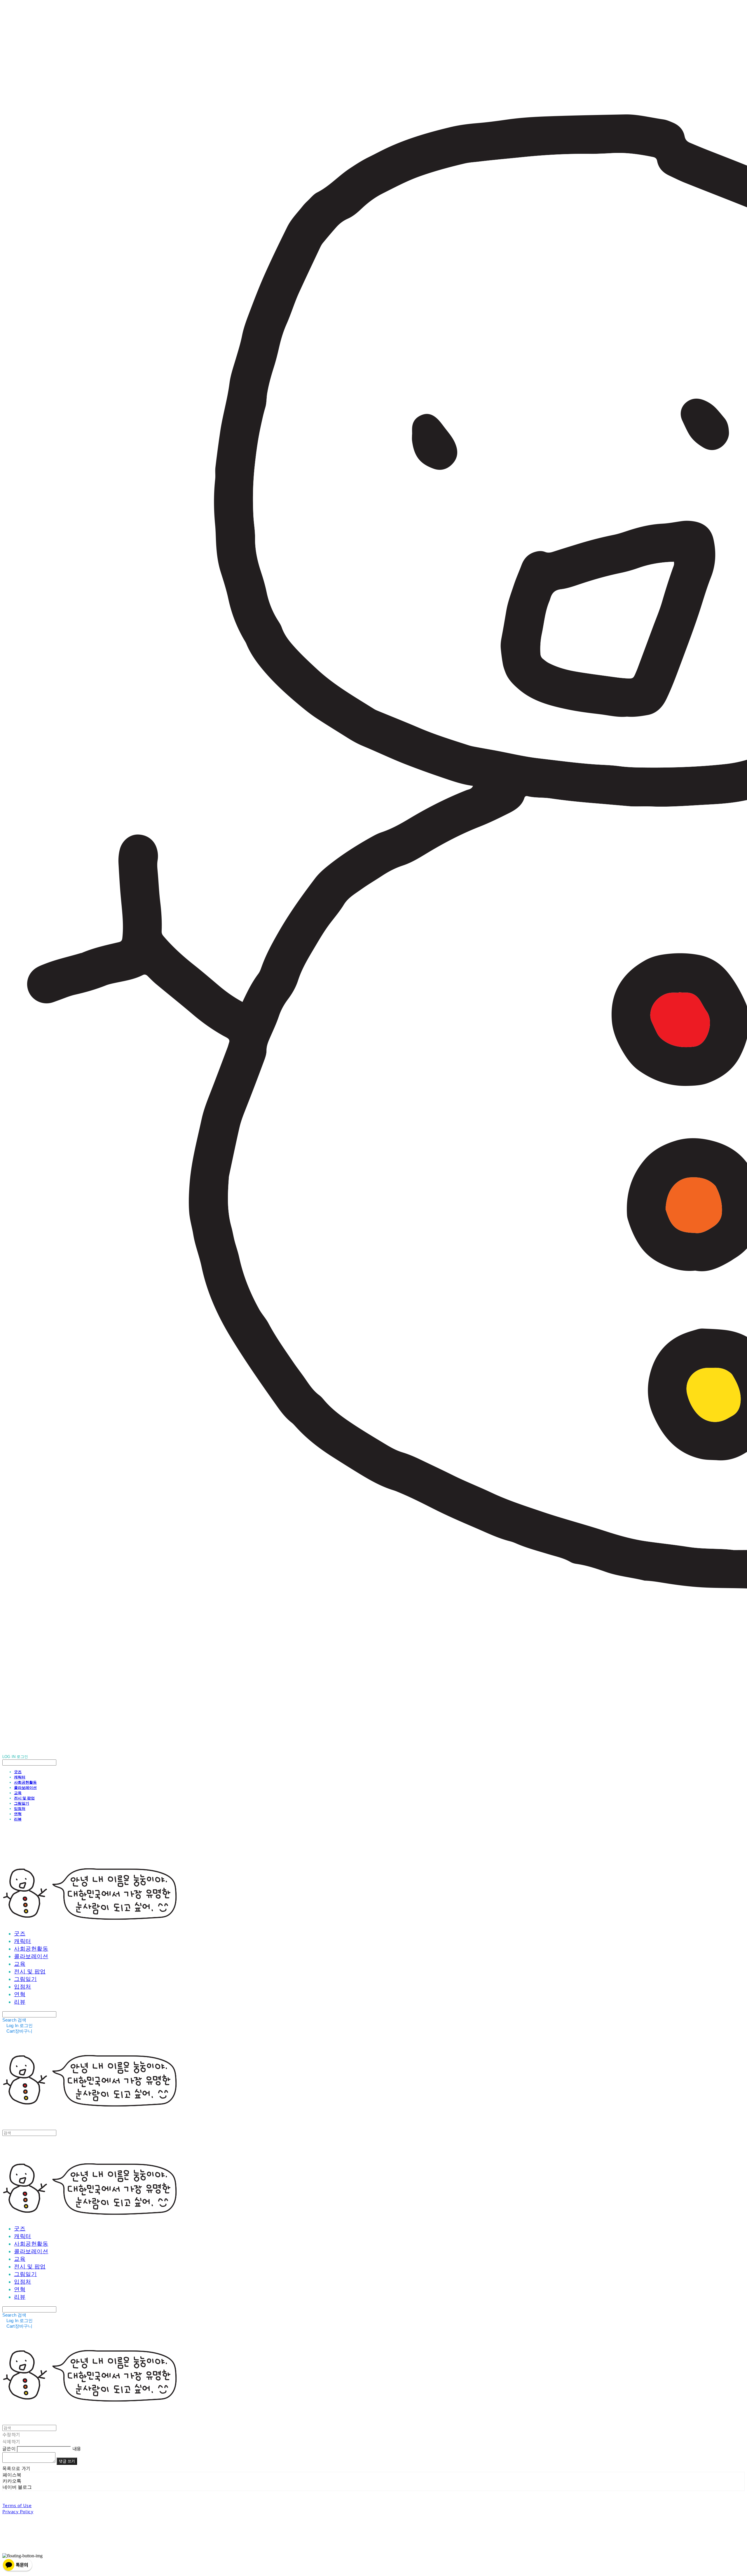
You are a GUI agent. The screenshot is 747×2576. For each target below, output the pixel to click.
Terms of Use (17, 2505)
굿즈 (18, 1772)
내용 (77, 2448)
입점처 (20, 1808)
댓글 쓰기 (67, 2461)
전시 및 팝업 (24, 1798)
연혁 (18, 1814)
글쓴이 (9, 2448)
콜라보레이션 (25, 1787)
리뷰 (18, 1819)
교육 (18, 1793)
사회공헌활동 (25, 1782)
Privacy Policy (18, 2511)
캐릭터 (20, 1777)
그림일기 (22, 1803)
